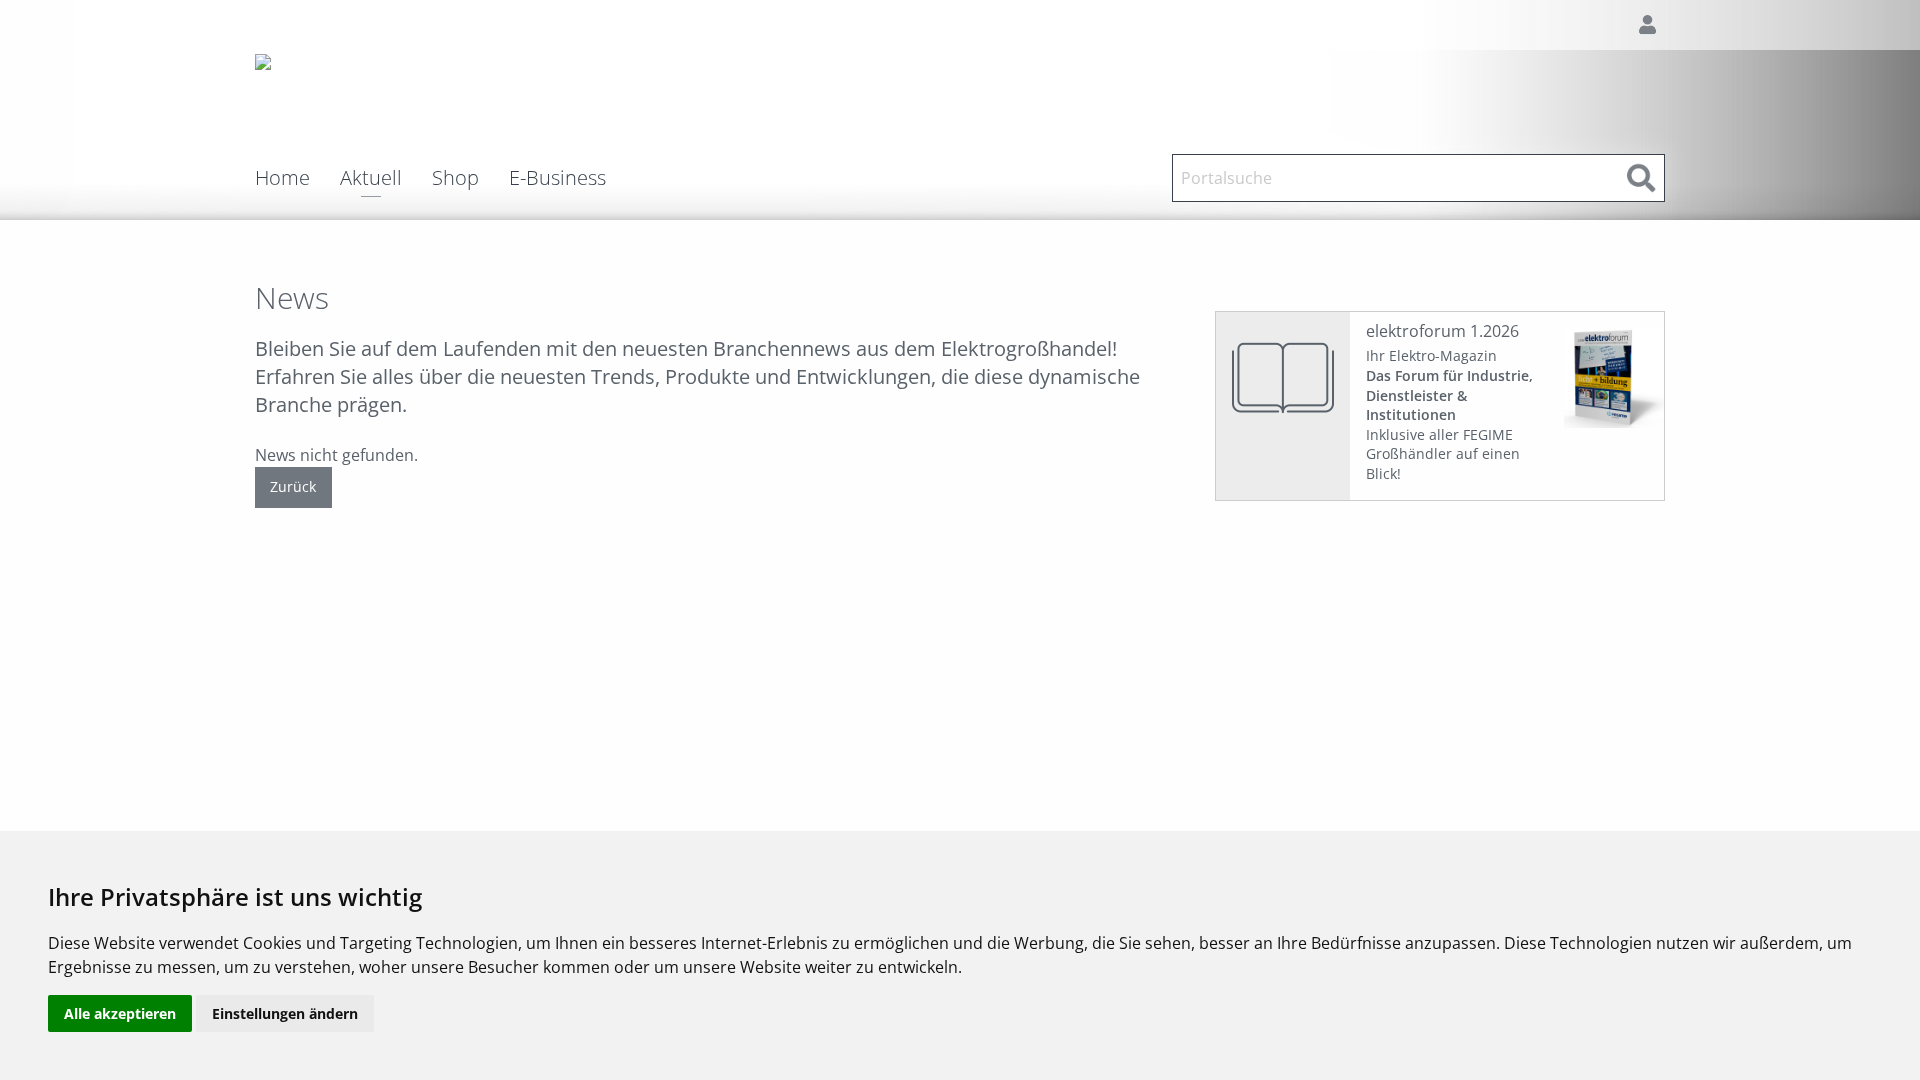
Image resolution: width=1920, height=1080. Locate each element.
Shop (455, 178)
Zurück (293, 486)
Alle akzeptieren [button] (120, 1013)
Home (282, 178)
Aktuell (371, 179)
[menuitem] (297, 178)
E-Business (557, 178)
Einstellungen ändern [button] (285, 1013)
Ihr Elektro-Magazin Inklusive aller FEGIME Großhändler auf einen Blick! (1449, 414)
